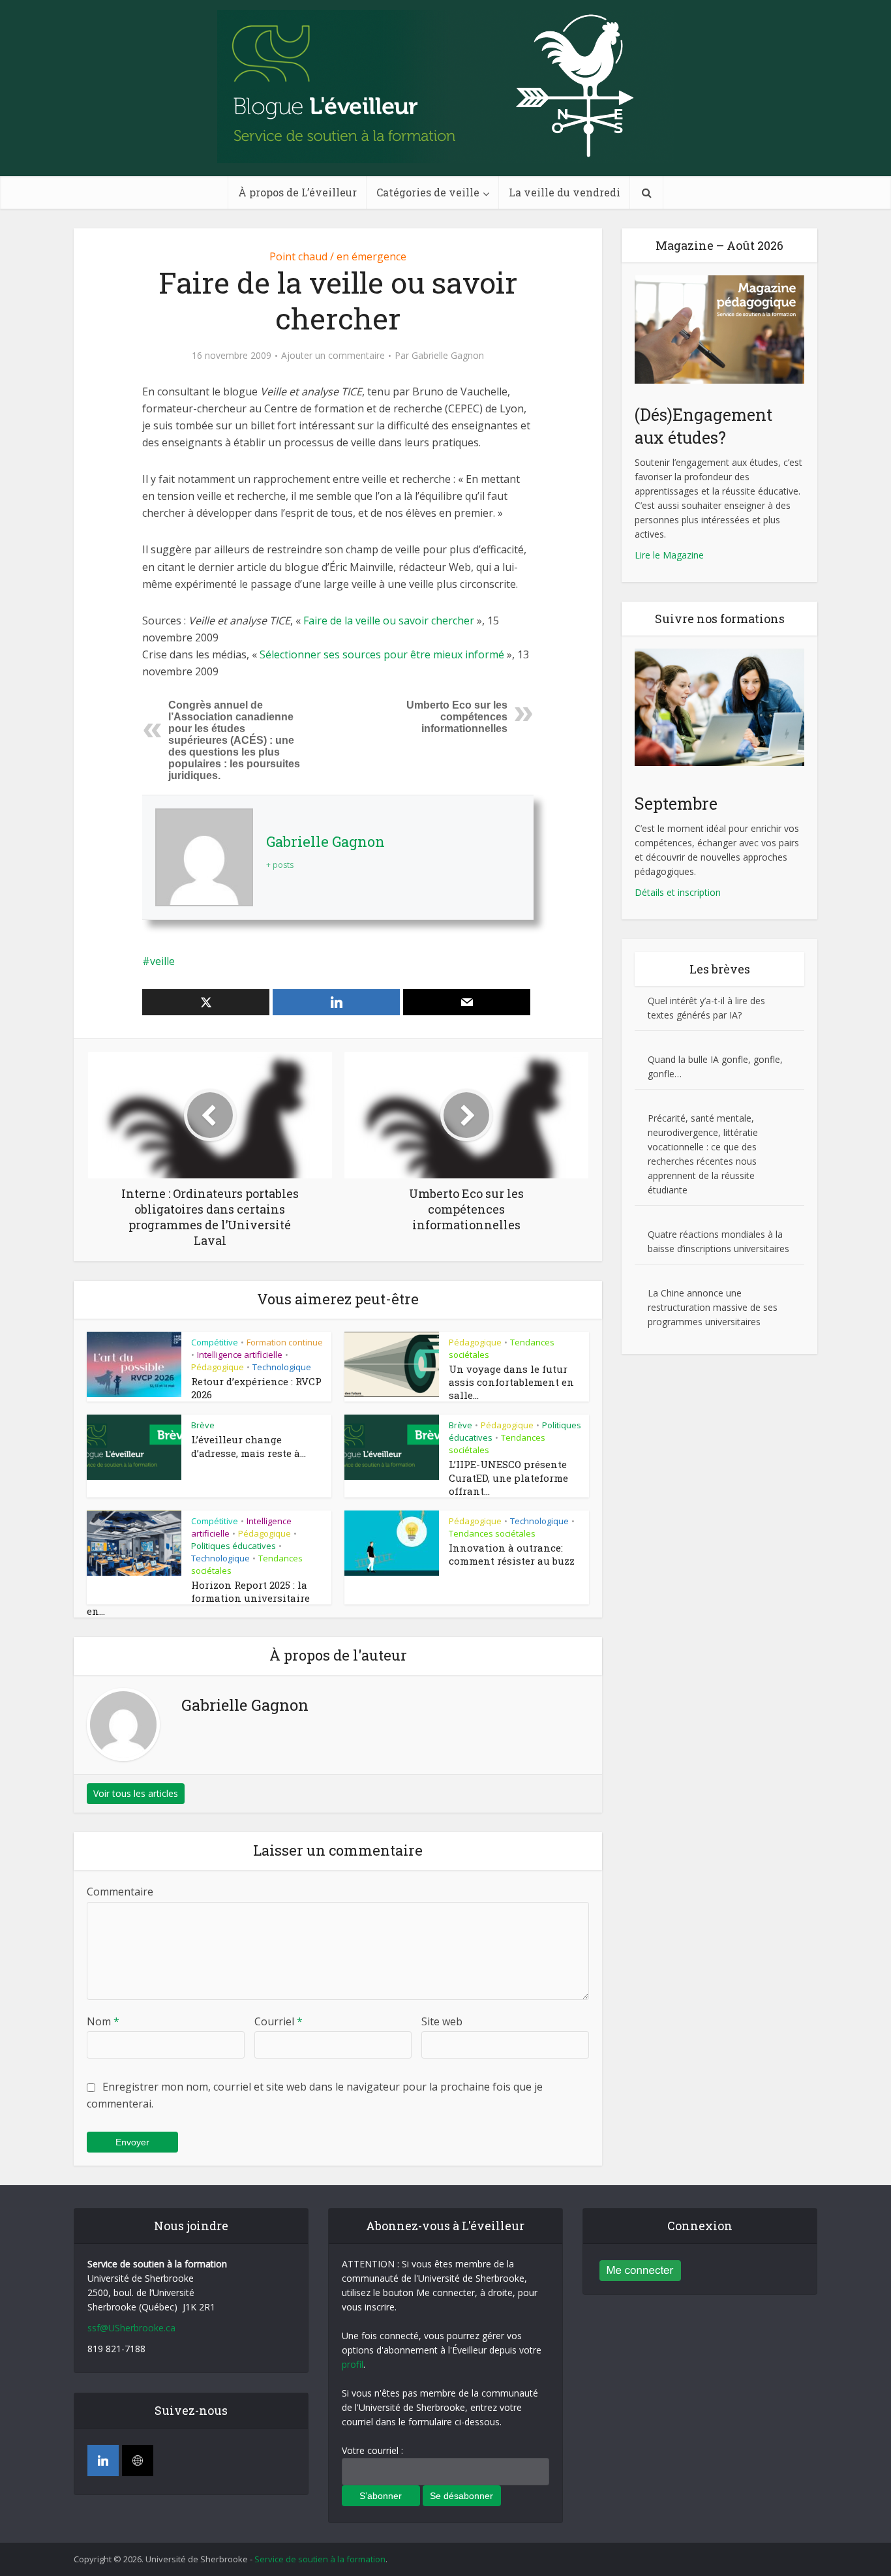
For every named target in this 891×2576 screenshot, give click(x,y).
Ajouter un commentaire (333, 356)
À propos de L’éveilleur (297, 192)
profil (353, 2364)
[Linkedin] (103, 2461)
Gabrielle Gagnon (448, 356)
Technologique (282, 1367)
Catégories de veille (428, 192)
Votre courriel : (372, 2450)
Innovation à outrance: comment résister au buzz (512, 1554)
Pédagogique (218, 1367)
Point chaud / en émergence (338, 256)
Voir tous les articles (136, 1793)
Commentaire (120, 1892)
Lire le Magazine (669, 555)
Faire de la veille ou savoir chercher (390, 621)
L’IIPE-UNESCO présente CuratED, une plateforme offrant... (508, 1478)
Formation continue (285, 1342)
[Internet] (138, 2461)
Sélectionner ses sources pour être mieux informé (383, 654)
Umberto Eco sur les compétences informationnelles (457, 717)
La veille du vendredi (565, 192)
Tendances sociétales (492, 1533)
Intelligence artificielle (240, 1355)
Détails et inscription (678, 892)
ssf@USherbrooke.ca (131, 2328)
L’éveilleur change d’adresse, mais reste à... (249, 1446)
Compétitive (215, 1342)
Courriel (279, 2021)
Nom (103, 2021)
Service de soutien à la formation (320, 2559)
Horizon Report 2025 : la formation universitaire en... (198, 1598)
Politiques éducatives (234, 1546)
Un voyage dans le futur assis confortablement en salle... (511, 1382)
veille (162, 961)
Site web (442, 2021)
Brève (203, 1425)
